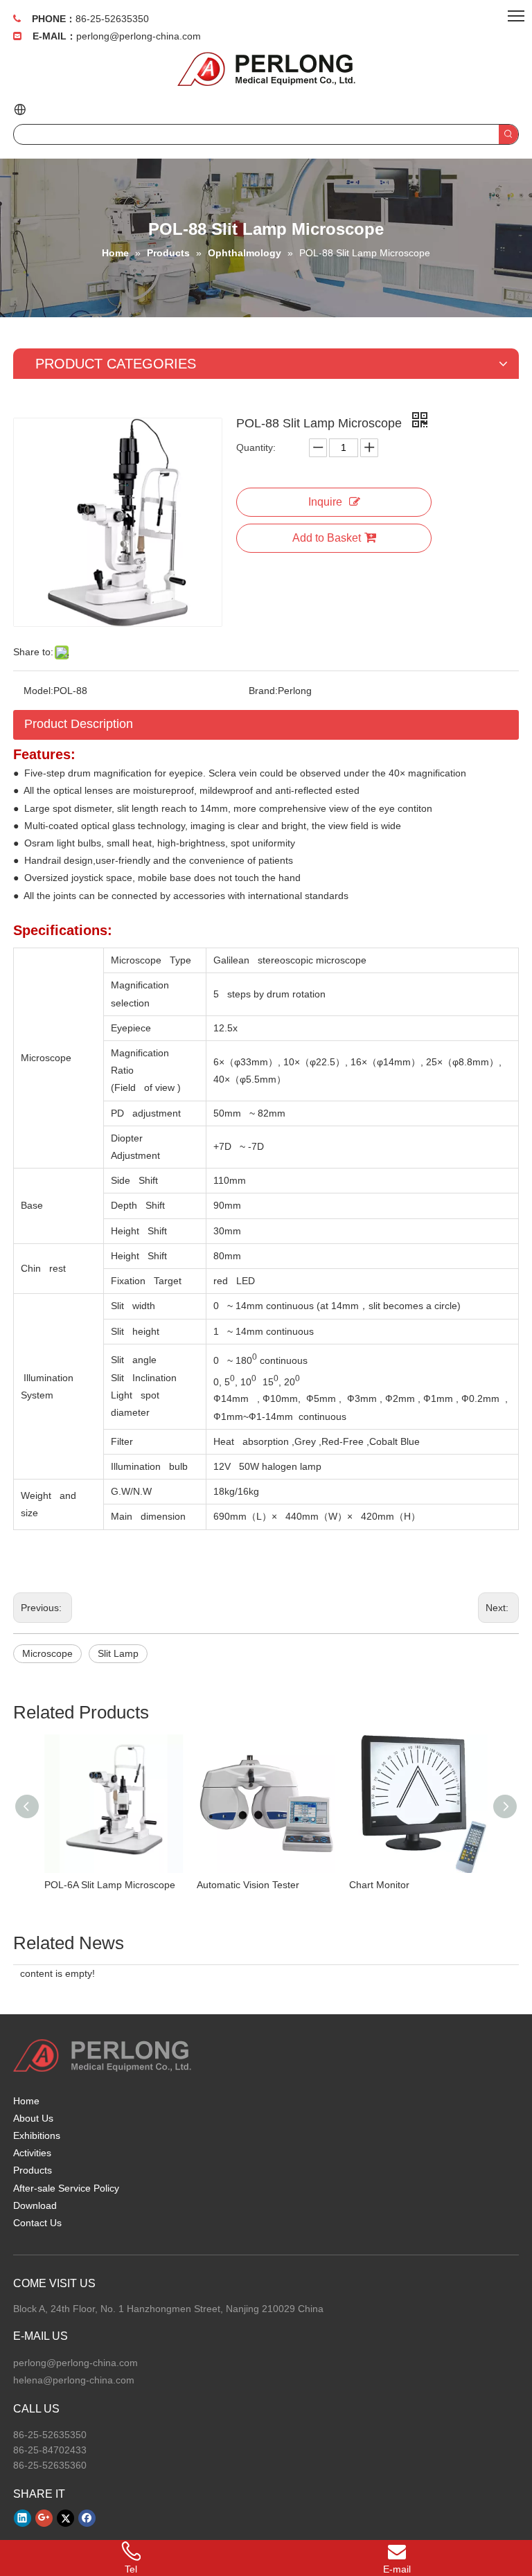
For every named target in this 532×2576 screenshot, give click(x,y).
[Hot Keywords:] (508, 134)
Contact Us (37, 2223)
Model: (38, 691)
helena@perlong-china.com (74, 2380)
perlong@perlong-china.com (139, 36)
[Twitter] (65, 2518)
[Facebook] (87, 2518)
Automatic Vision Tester (248, 1885)
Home (26, 2101)
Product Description (79, 724)
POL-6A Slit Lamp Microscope (110, 1885)
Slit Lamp (118, 1653)
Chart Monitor (379, 1885)
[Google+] (44, 2518)
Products (33, 2170)
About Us (33, 2118)
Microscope (47, 1653)
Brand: (263, 691)
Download (35, 2205)
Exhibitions (37, 2135)
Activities (32, 2153)
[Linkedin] (23, 2518)
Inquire (325, 502)
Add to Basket (327, 538)
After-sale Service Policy (66, 2188)
